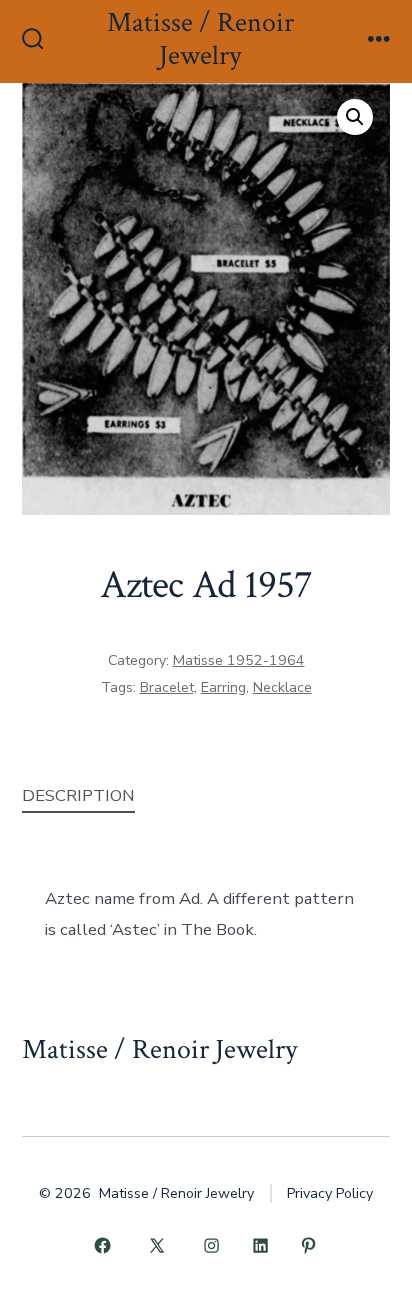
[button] (355, 117)
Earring (223, 687)
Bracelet (167, 687)
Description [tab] (78, 795)
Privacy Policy (330, 1193)
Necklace (282, 687)
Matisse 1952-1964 (239, 660)
